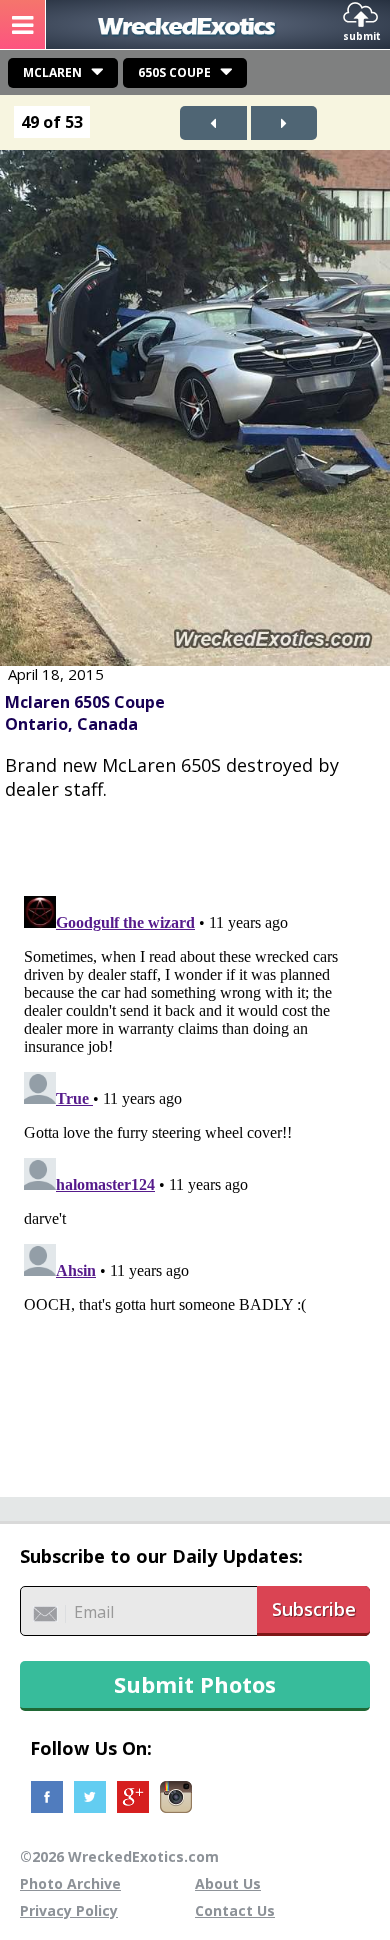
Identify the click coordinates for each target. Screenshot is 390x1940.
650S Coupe (174, 72)
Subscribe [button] (314, 1609)
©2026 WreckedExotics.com (119, 1856)
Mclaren (52, 72)
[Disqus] (195, 1138)
